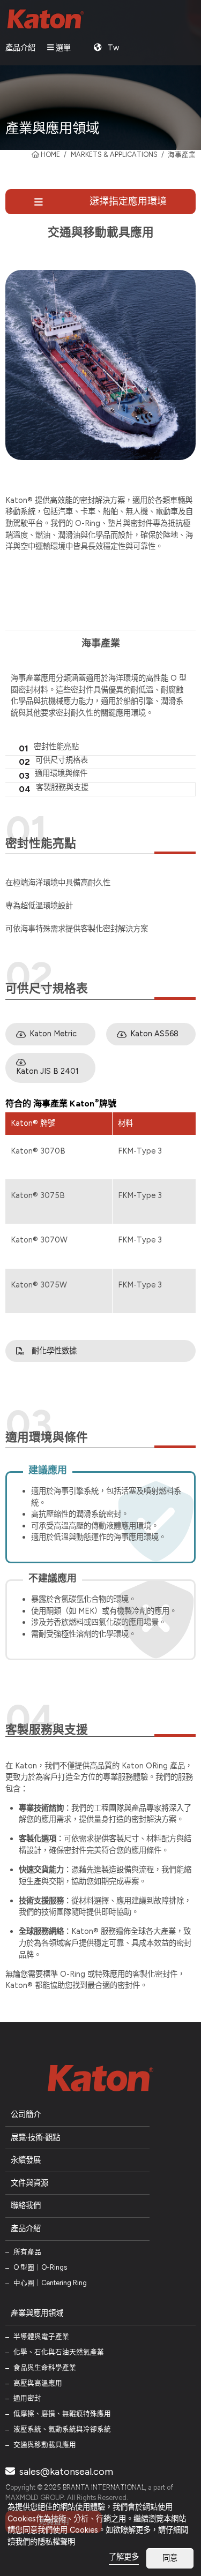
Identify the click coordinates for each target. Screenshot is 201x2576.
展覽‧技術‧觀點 (35, 2137)
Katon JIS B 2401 (47, 1071)
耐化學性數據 (54, 1351)
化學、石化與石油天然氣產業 (59, 2352)
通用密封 (27, 2398)
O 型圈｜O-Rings (40, 2267)
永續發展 (26, 2160)
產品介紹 (20, 48)
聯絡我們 (26, 2205)
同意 (170, 2558)
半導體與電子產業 (41, 2336)
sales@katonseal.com (65, 2472)
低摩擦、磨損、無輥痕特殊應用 (62, 2413)
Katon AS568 (154, 1034)
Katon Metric (53, 1034)
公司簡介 (26, 2114)
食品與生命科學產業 (45, 2367)
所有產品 (27, 2252)
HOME (50, 155)
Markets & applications (114, 155)
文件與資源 (29, 2183)
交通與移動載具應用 (45, 2445)
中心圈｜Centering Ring (50, 2283)
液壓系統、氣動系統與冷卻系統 (62, 2429)
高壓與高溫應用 (38, 2383)
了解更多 (124, 2557)
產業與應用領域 (37, 2313)
